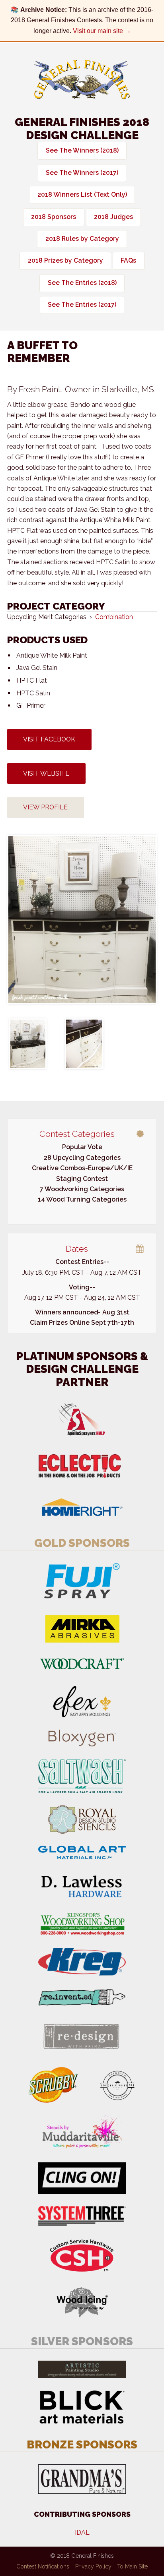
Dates (77, 1249)
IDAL (82, 2532)
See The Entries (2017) (82, 305)
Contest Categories (77, 1134)
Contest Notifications (43, 2566)
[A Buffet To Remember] (82, 919)
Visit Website (46, 773)
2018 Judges (113, 217)
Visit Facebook (49, 739)
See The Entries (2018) (82, 283)
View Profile (45, 807)
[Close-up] (84, 1044)
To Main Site (132, 2566)
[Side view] (28, 1044)
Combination (114, 617)
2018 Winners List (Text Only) (82, 195)
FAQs (128, 260)
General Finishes (82, 80)
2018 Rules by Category (82, 239)
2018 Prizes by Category (65, 260)
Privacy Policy (93, 2566)
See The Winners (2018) (82, 150)
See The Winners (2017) (82, 173)
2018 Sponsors (54, 217)
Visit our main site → (102, 31)
